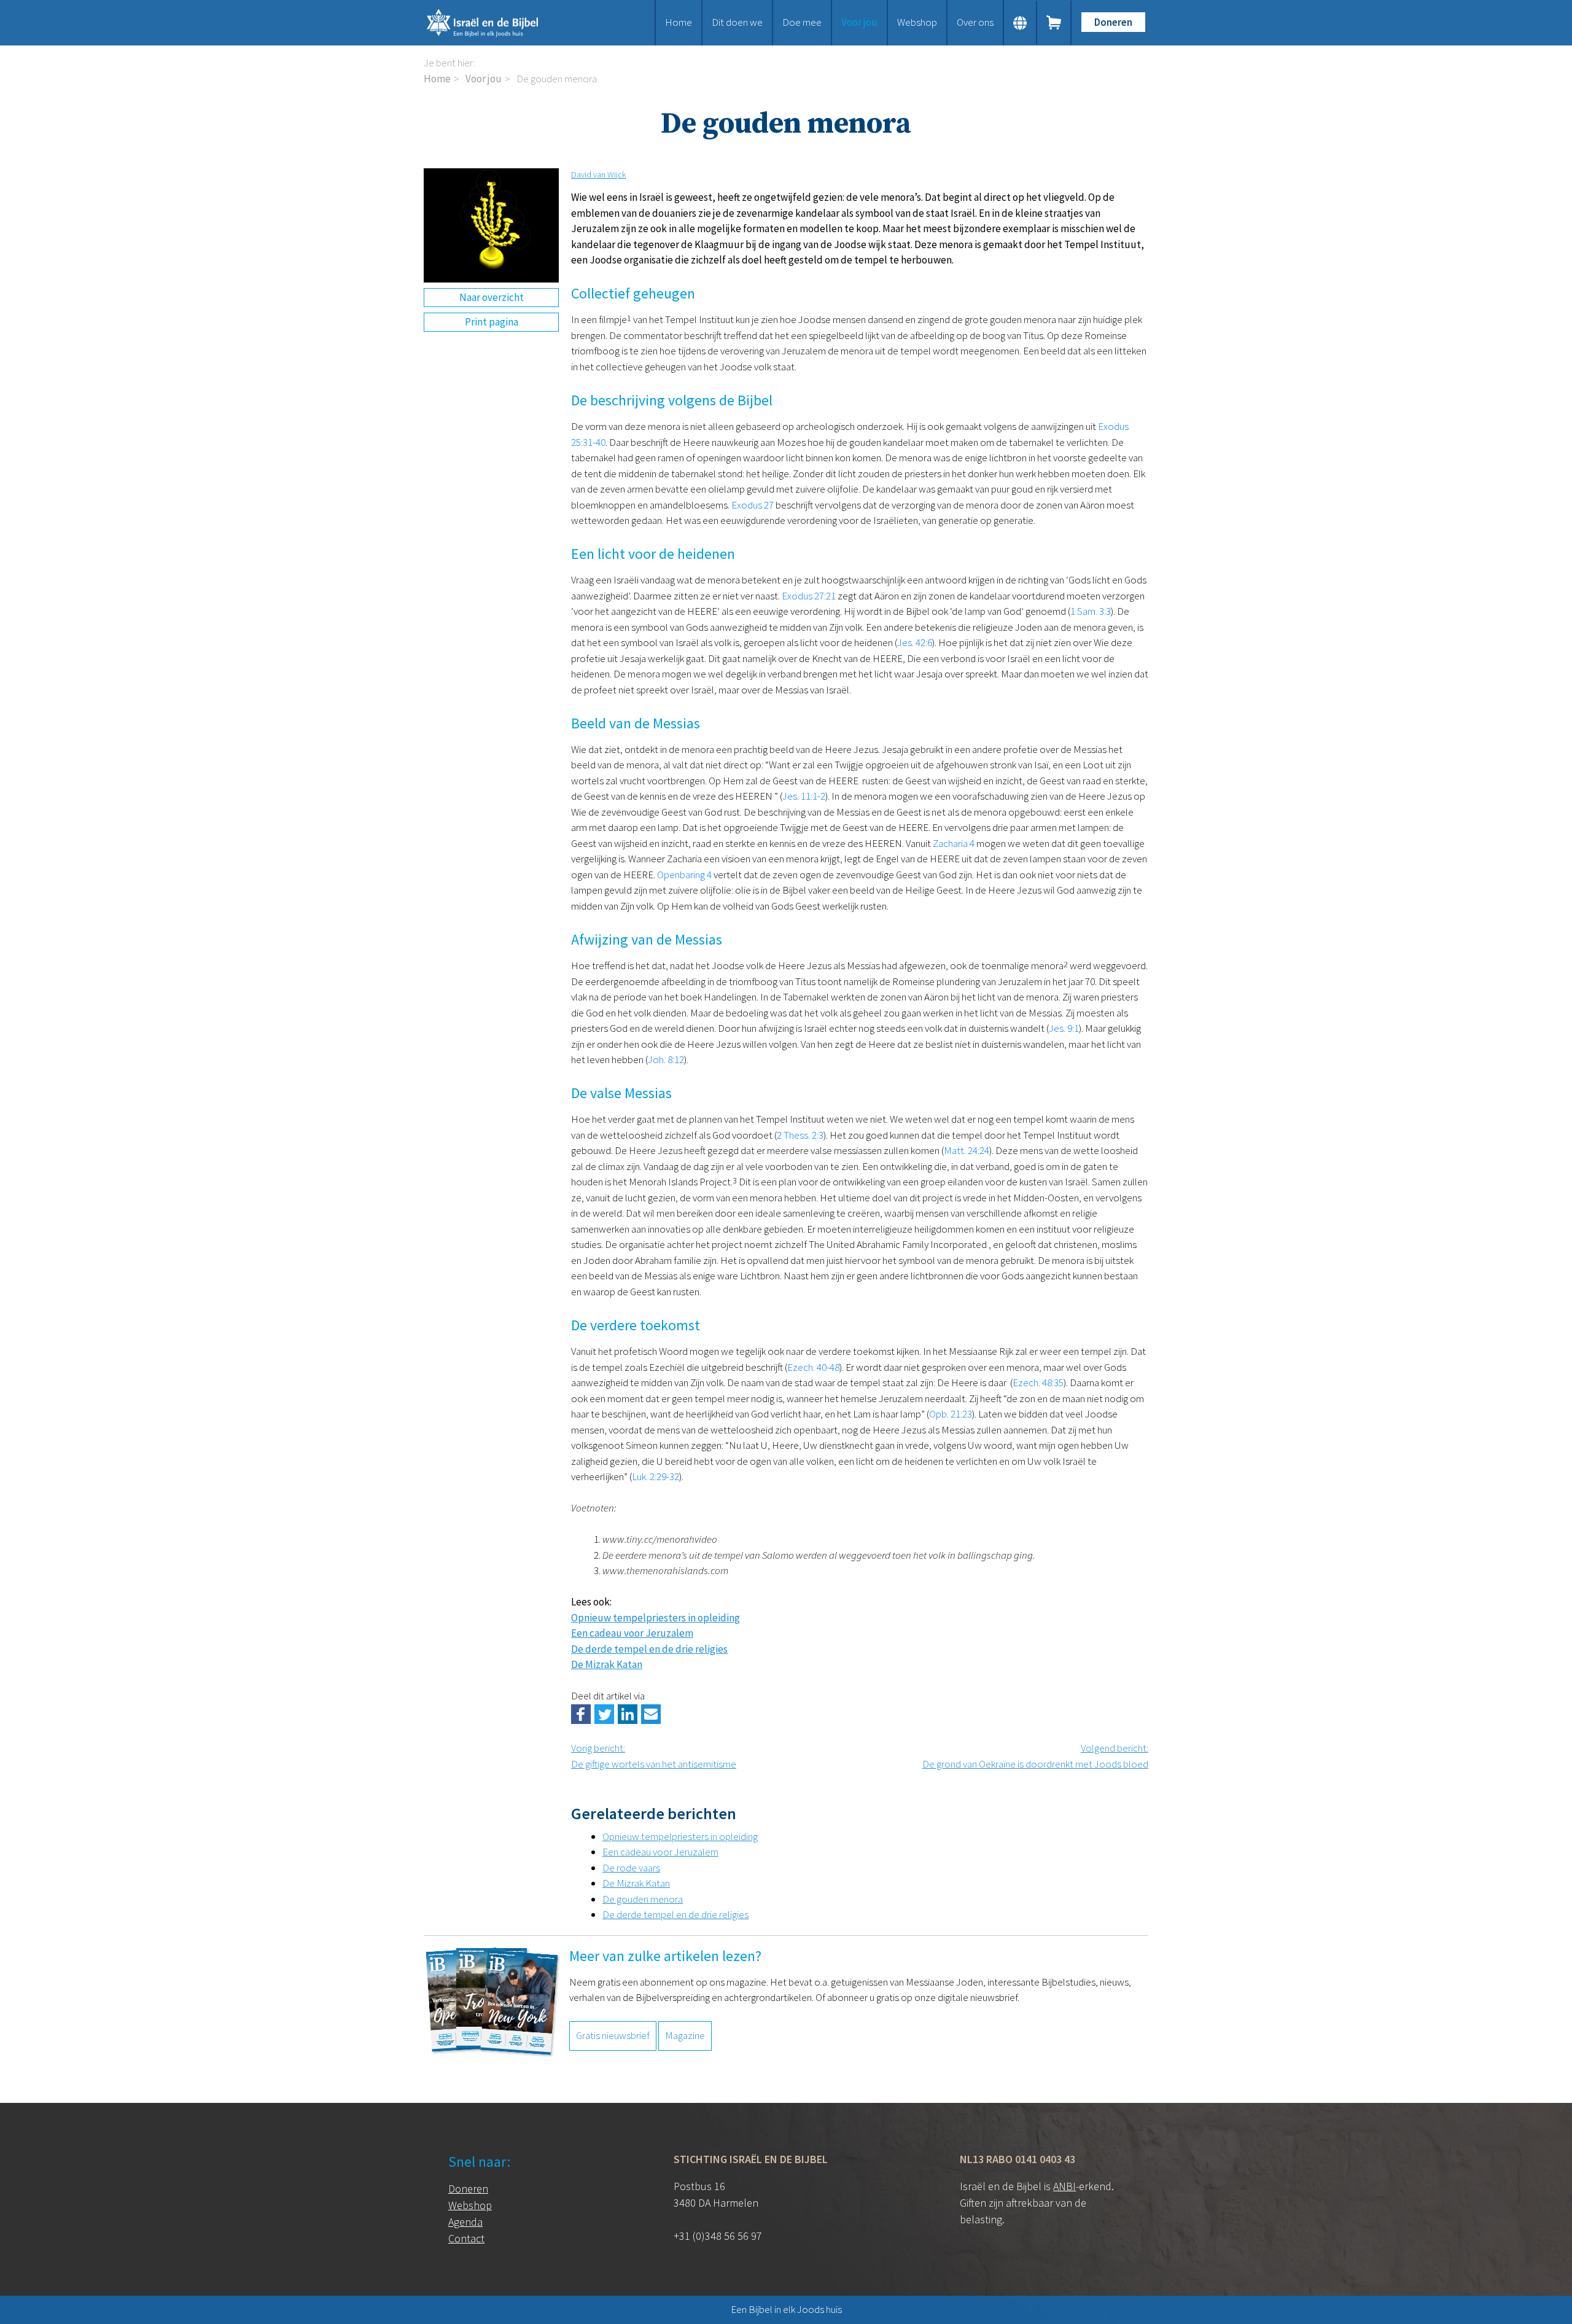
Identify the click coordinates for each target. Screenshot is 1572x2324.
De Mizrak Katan (607, 1664)
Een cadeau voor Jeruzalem (632, 1633)
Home (679, 22)
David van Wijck (598, 174)
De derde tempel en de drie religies (649, 1649)
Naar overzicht (492, 297)
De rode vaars (631, 1868)
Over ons (975, 22)
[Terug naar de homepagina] (497, 23)
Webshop (917, 22)
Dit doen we (737, 22)
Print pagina (492, 322)
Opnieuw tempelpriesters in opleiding (656, 1618)
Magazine (685, 2035)
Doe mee (802, 22)
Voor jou (859, 22)
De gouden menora (643, 1899)
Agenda (465, 2222)
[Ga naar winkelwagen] (1054, 23)
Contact (466, 2238)
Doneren (1113, 22)
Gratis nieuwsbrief (613, 2035)
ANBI (1064, 2186)
